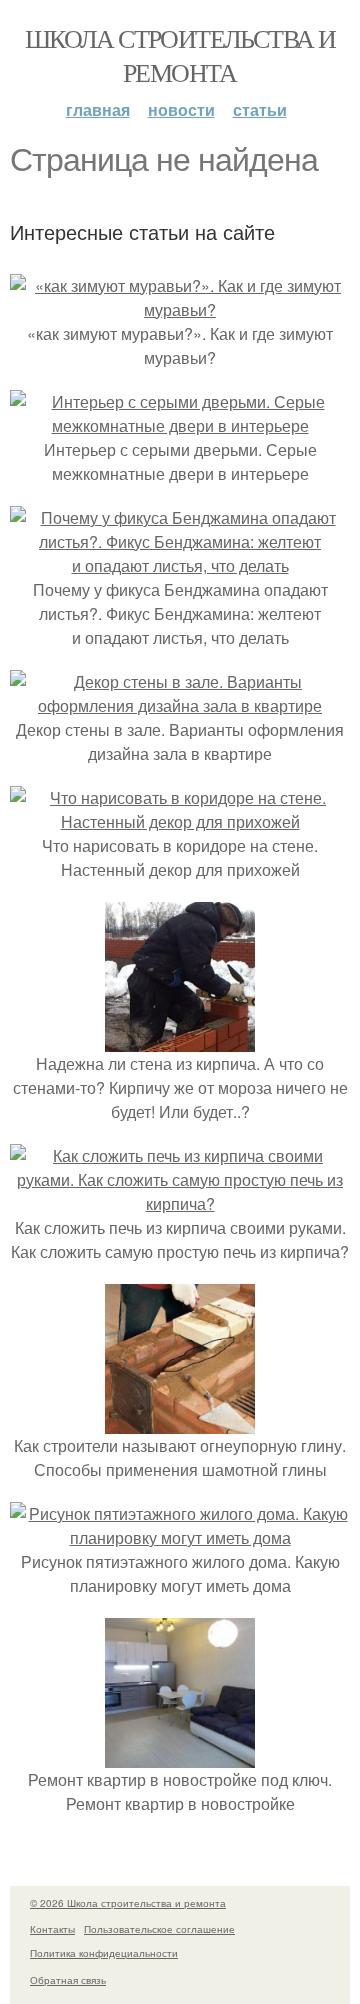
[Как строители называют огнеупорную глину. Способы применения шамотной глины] (180, 1421)
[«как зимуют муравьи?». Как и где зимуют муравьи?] (180, 309)
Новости (181, 109)
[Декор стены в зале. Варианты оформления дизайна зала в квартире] (180, 705)
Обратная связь (68, 1980)
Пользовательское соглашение (159, 1929)
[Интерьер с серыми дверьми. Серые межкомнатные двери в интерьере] (180, 425)
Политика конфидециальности (104, 1953)
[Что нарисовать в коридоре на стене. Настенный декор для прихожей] (180, 821)
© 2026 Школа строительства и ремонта (128, 1903)
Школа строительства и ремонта (180, 55)
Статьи (260, 109)
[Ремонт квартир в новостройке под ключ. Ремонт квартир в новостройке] (180, 1755)
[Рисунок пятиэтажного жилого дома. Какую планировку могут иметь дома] (180, 1537)
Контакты (52, 1929)
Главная (98, 109)
